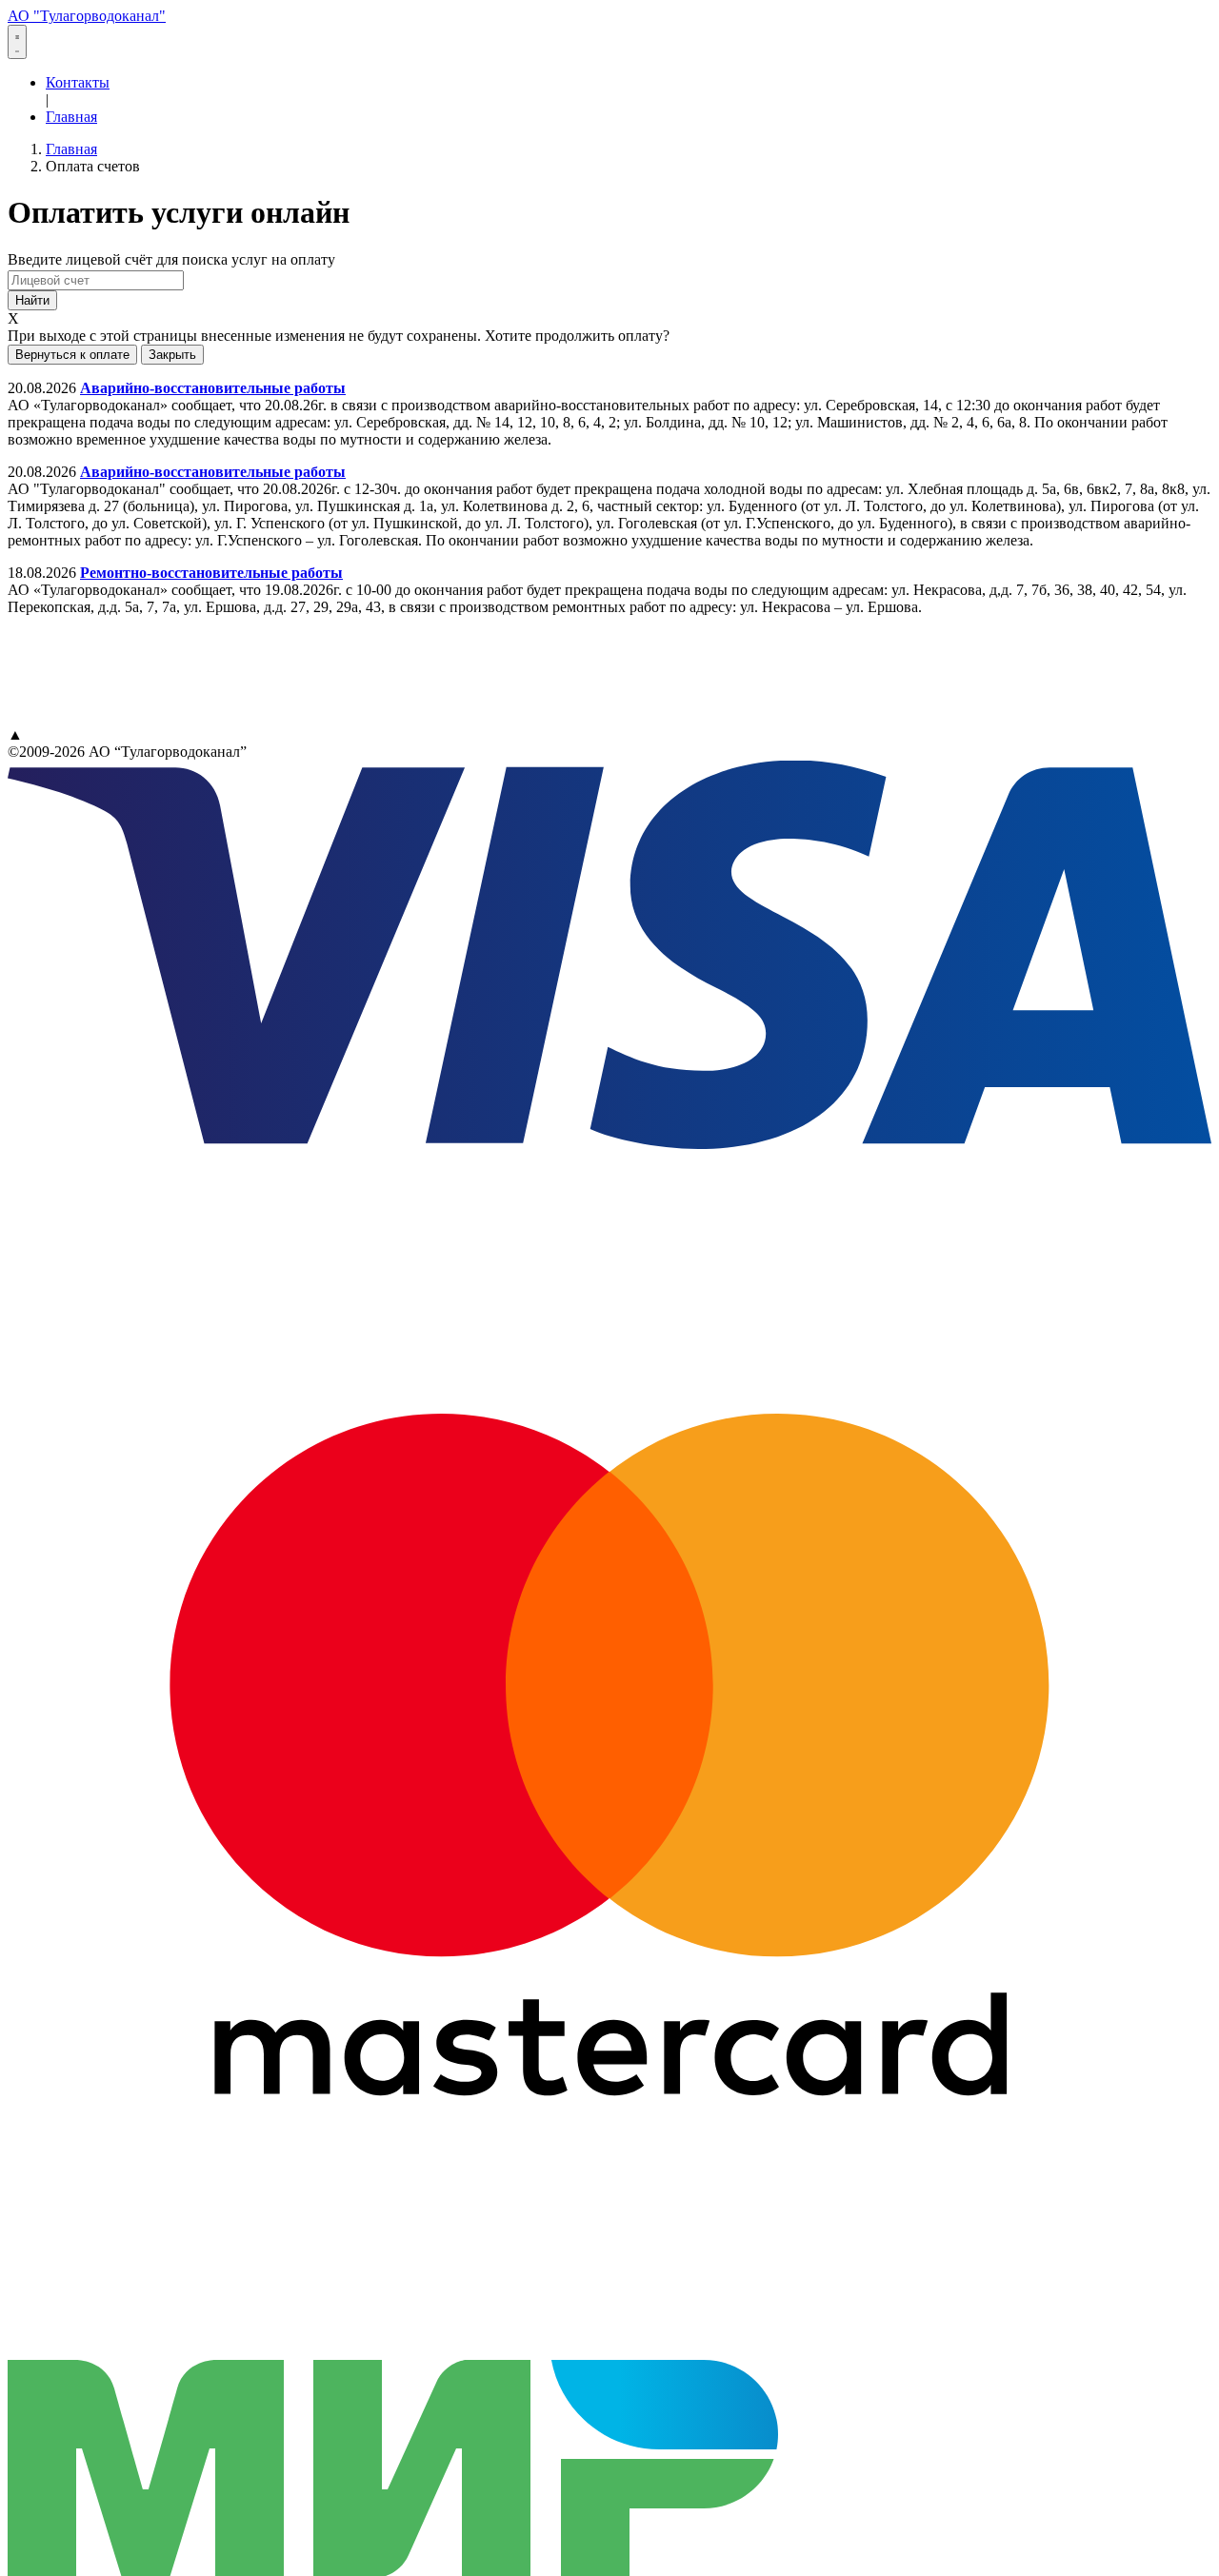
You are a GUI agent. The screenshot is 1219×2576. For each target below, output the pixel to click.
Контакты (78, 82)
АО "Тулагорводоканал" (87, 16)
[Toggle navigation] (17, 42)
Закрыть (172, 355)
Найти (32, 300)
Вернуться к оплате (72, 355)
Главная (71, 117)
